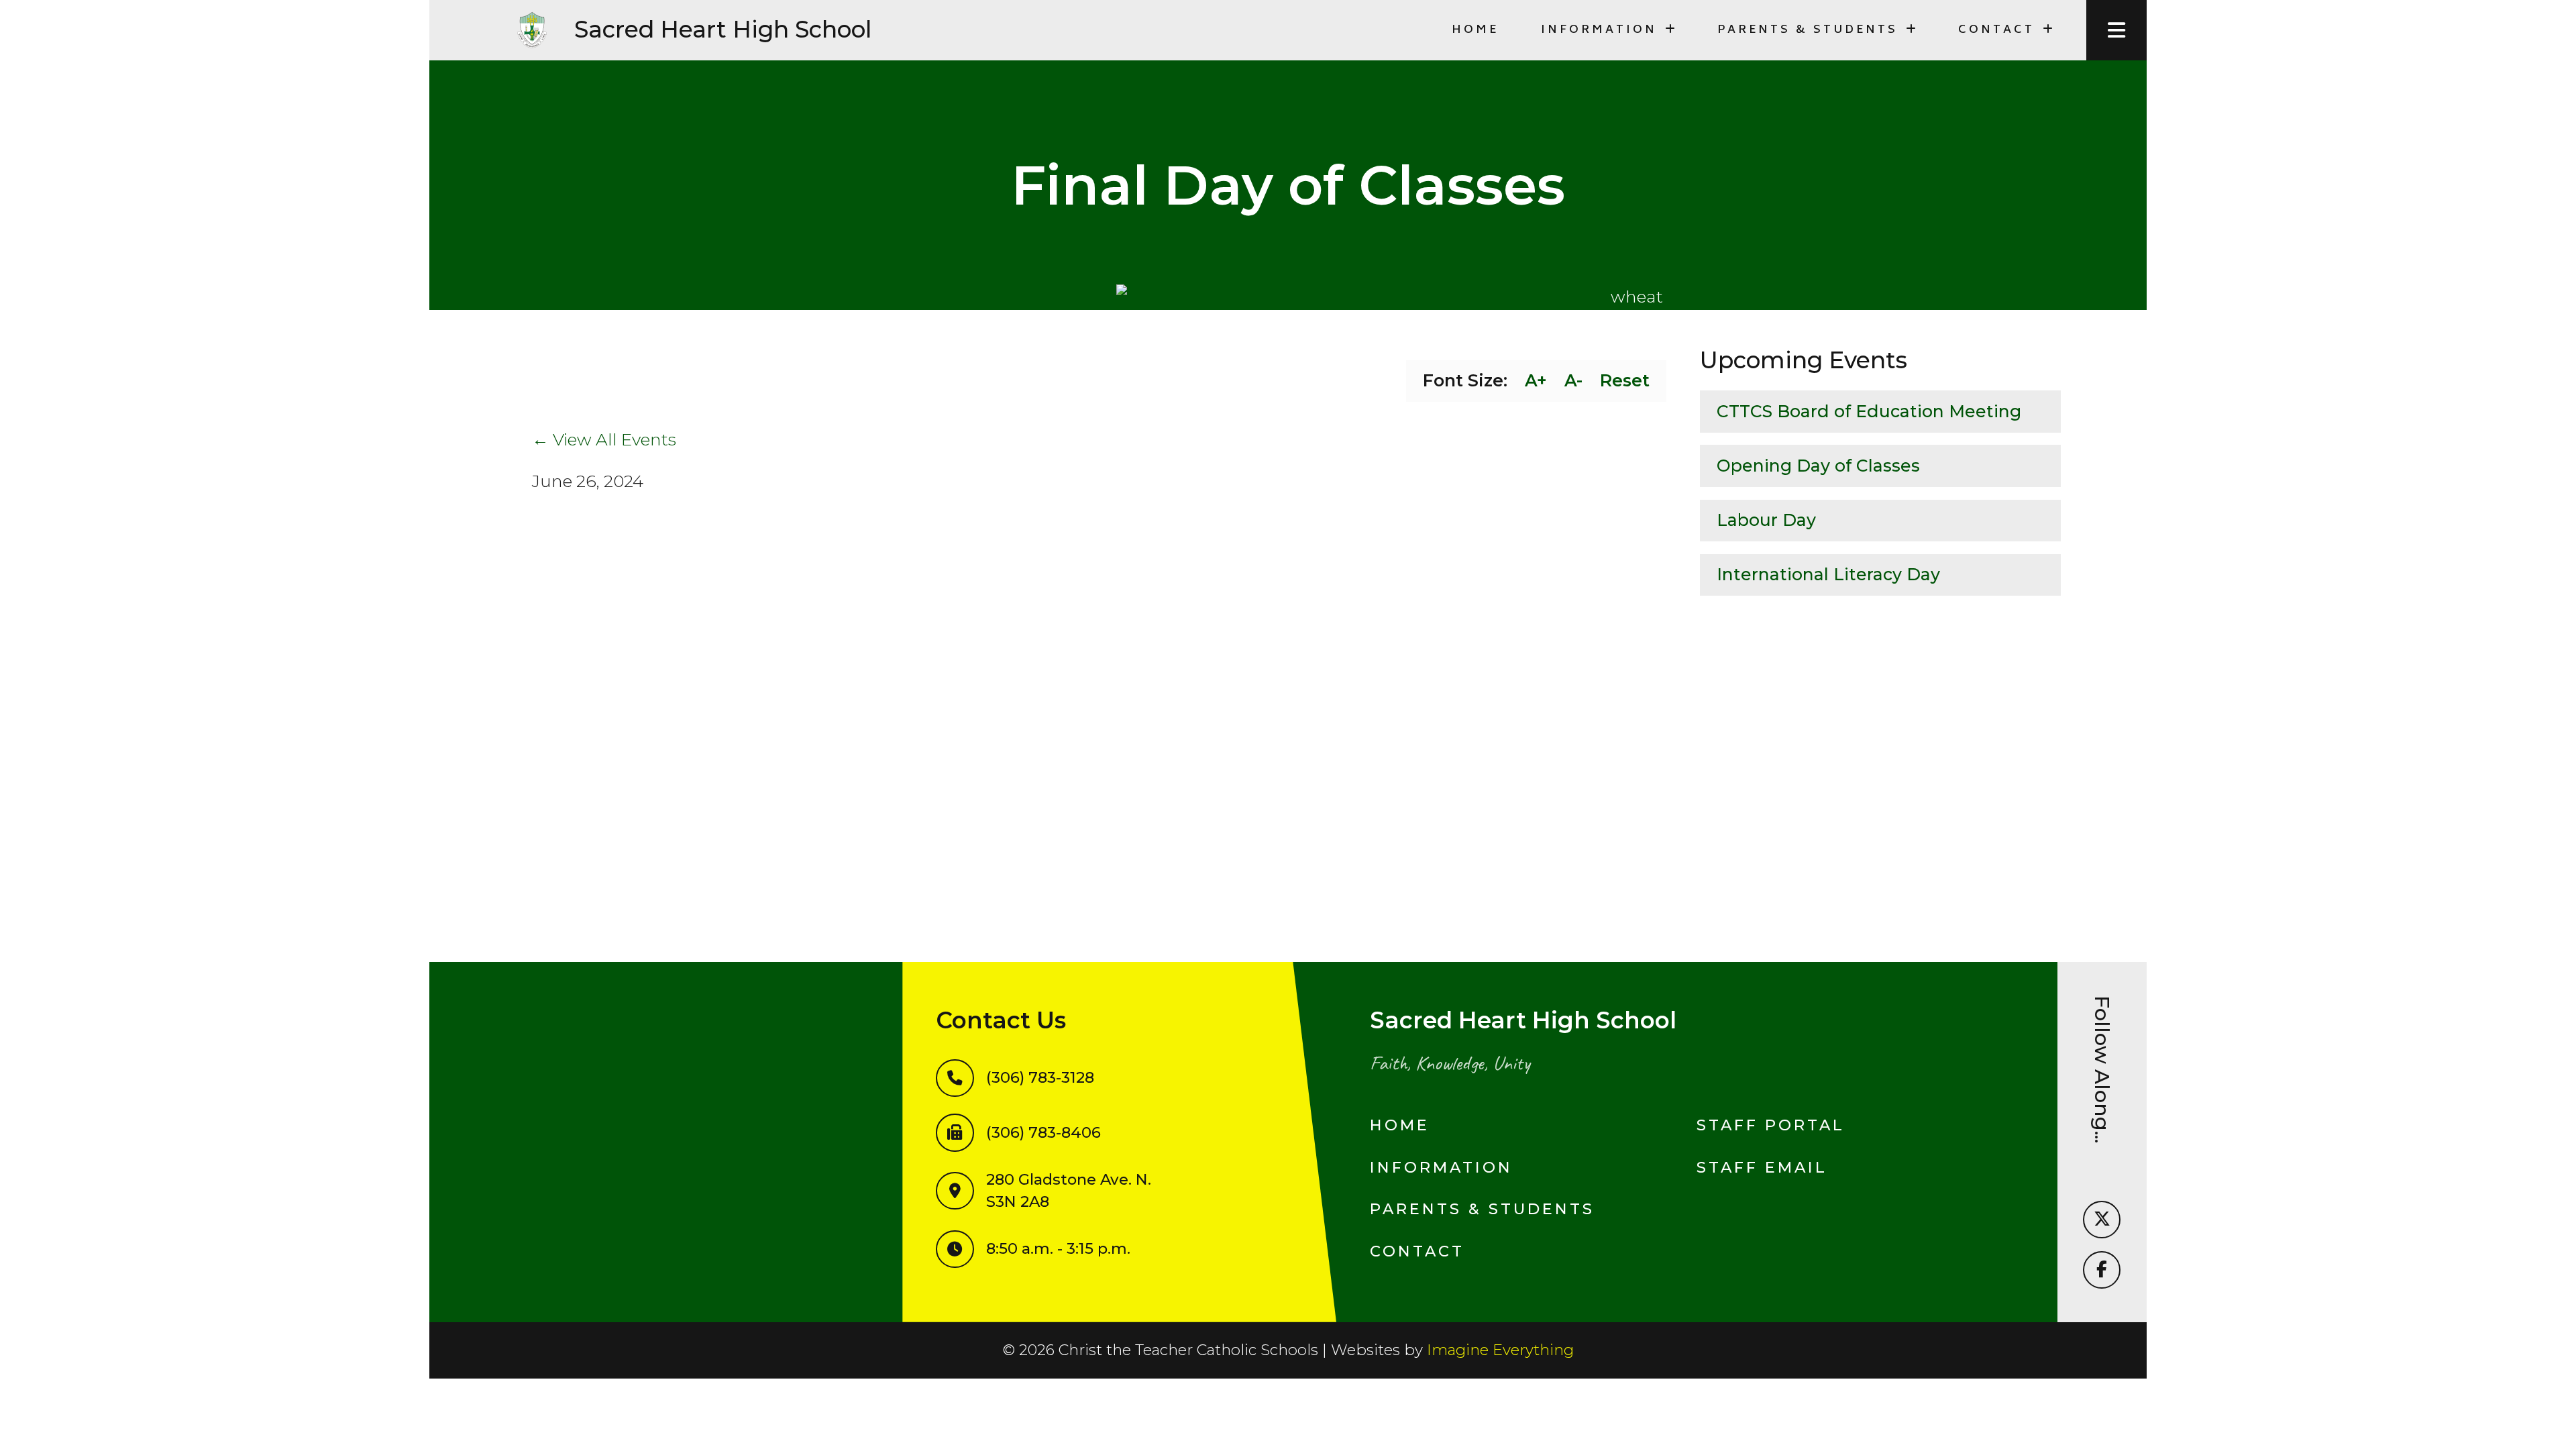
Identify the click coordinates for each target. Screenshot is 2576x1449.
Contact (1417, 1251)
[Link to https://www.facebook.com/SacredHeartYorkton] (2102, 1270)
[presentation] (2116, 30)
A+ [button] (1536, 380)
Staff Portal (1771, 1125)
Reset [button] (1625, 380)
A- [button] (1573, 380)
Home (1475, 30)
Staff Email (1762, 1167)
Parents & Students (1482, 1209)
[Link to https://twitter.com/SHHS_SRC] (2102, 1220)
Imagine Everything (1500, 1350)
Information (1441, 1167)
